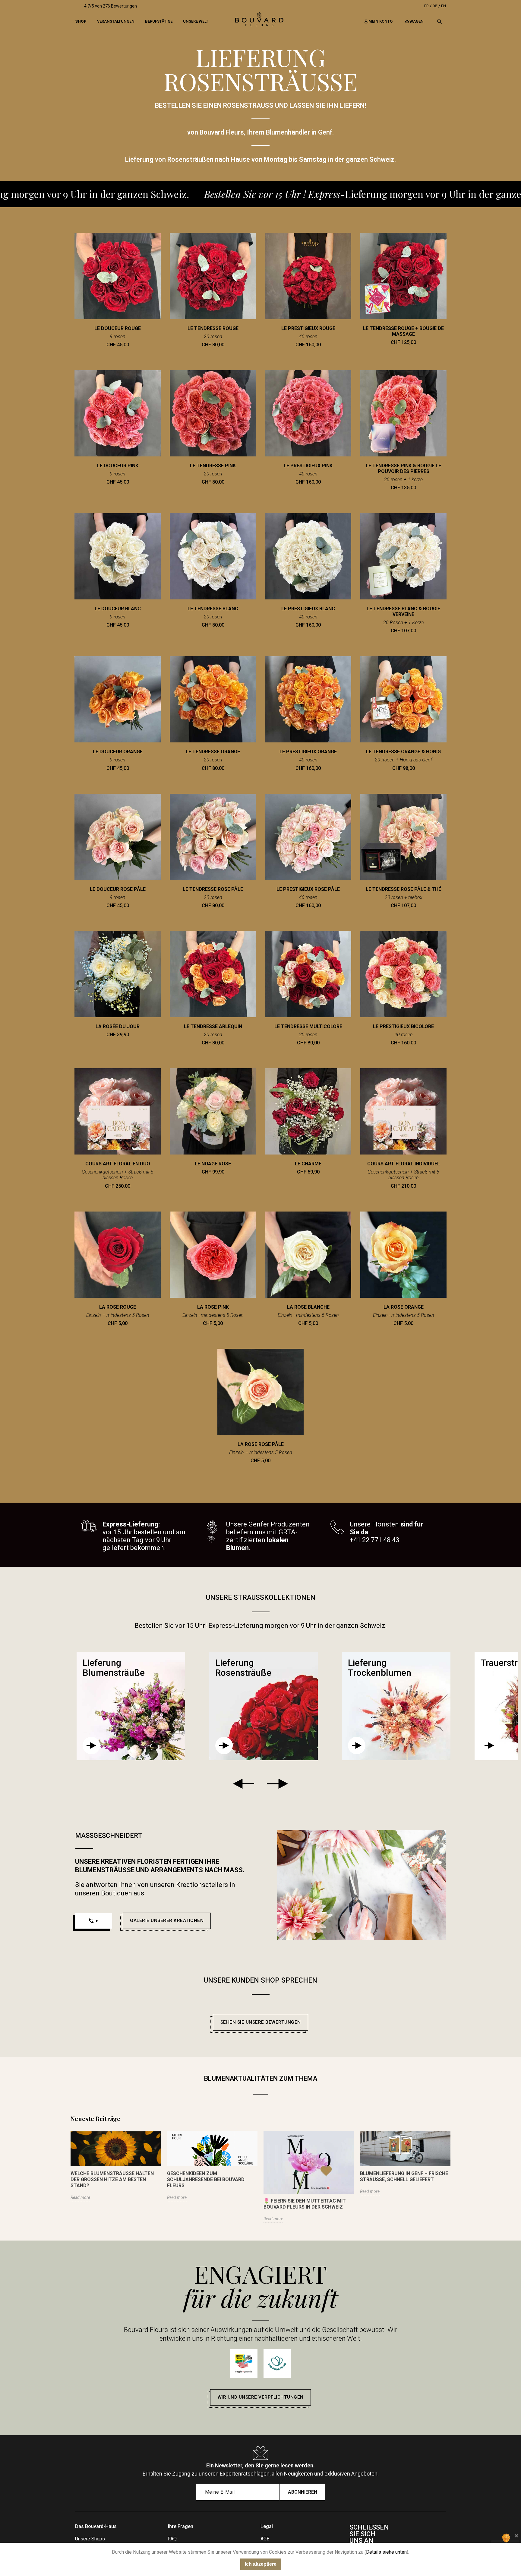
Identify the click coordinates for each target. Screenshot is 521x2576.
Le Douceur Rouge (118, 328)
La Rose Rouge (118, 1307)
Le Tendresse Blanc (213, 609)
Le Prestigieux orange (308, 752)
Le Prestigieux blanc (308, 609)
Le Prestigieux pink (308, 466)
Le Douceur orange (118, 752)
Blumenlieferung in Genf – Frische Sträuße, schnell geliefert (404, 2176)
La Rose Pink (213, 1307)
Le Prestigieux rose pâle (308, 889)
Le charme (308, 1164)
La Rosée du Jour (118, 1026)
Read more (80, 2197)
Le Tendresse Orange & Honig (403, 752)
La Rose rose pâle (261, 1444)
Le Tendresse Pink (213, 466)
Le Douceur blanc (118, 609)
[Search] (440, 21)
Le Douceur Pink (118, 466)
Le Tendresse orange (213, 752)
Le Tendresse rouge (213, 328)
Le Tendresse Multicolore (308, 1026)
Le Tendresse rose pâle (213, 889)
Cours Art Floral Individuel (404, 1164)
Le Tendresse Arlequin (213, 1026)
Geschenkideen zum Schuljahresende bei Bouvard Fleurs (206, 2179)
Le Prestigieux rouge (308, 328)
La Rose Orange (404, 1307)
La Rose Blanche (308, 1307)
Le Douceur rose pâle (118, 889)
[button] (167, 1921)
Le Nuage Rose (213, 1164)
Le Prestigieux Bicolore (403, 1026)
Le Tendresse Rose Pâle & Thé (403, 889)
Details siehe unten (386, 2552)
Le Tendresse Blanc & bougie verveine (403, 611)
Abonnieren (303, 2492)
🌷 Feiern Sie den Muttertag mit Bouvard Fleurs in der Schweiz (305, 2204)
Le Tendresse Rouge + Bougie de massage (403, 331)
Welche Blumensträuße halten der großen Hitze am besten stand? (112, 2179)
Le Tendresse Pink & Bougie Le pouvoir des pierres (403, 469)
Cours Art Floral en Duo (118, 1164)
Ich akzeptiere (261, 2564)
